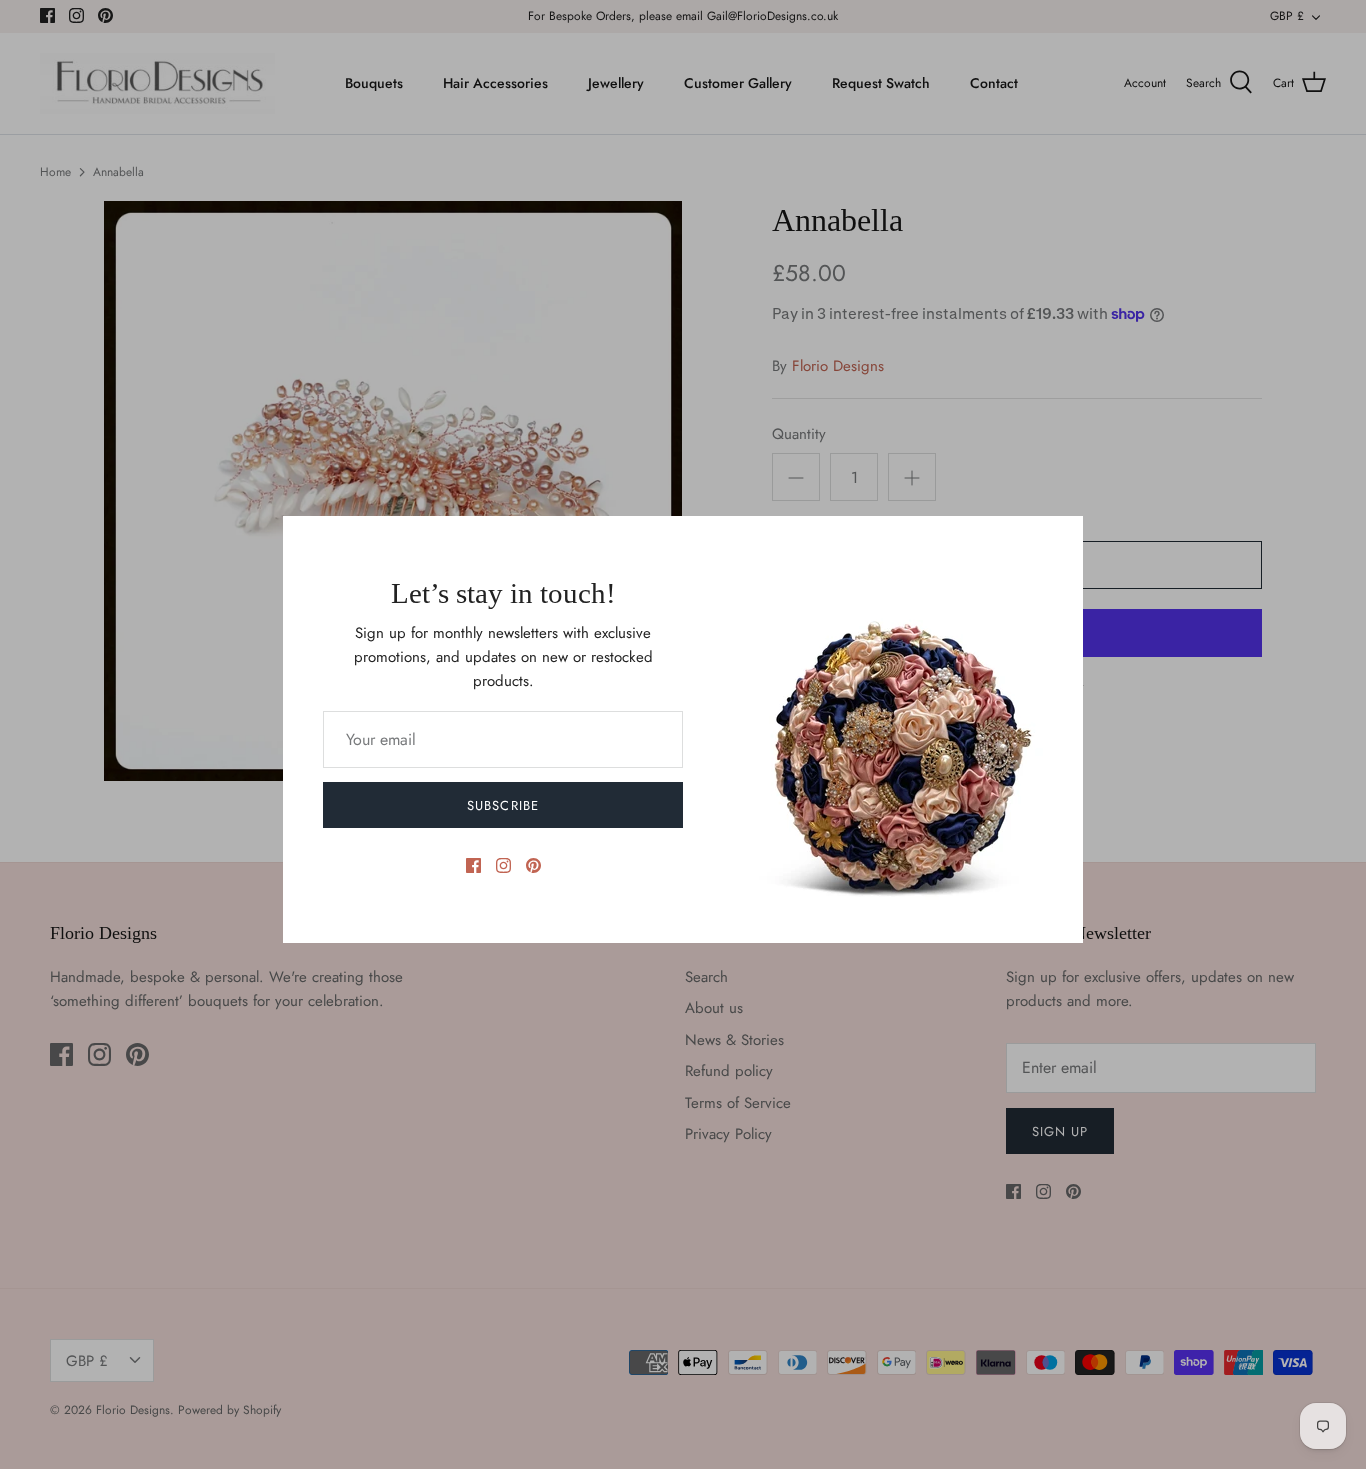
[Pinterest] (533, 865)
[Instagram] (503, 865)
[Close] (1058, 541)
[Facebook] (473, 865)
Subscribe (502, 805)
